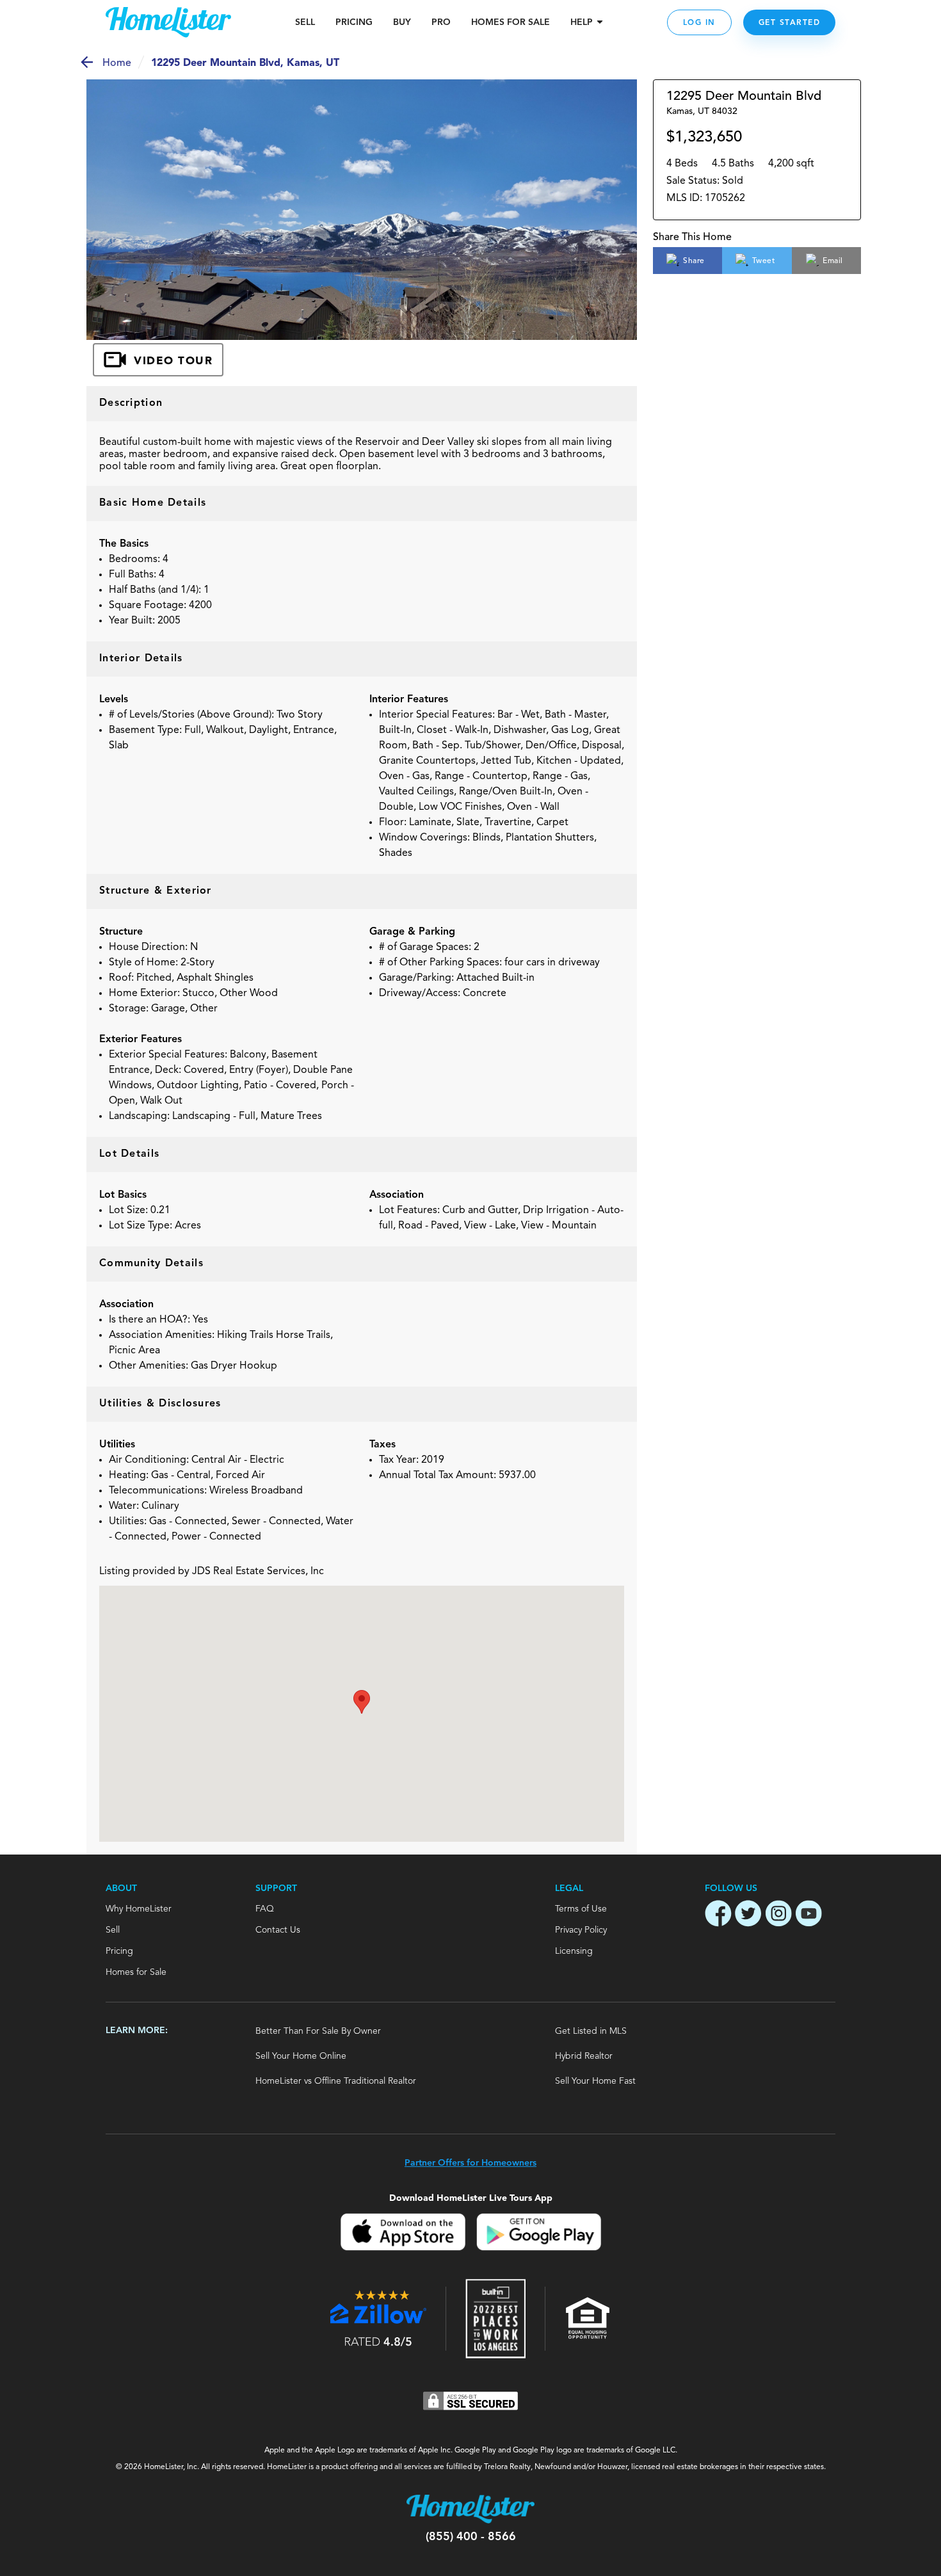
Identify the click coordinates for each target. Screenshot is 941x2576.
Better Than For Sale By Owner (318, 2031)
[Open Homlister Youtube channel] (808, 1915)
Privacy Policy (581, 1930)
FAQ (265, 1909)
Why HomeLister (139, 1909)
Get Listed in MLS (591, 2031)
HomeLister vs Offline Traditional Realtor (336, 2081)
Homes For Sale (511, 22)
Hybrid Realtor (584, 2056)
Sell (305, 22)
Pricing (354, 22)
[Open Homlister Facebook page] (718, 1915)
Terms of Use (581, 1909)
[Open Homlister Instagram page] (778, 1915)
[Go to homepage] (168, 22)
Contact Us (278, 1930)
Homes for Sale (136, 1972)
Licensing (574, 1951)
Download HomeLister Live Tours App (471, 2198)
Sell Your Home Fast (595, 2081)
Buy (402, 22)
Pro (441, 22)
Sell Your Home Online (301, 2056)
